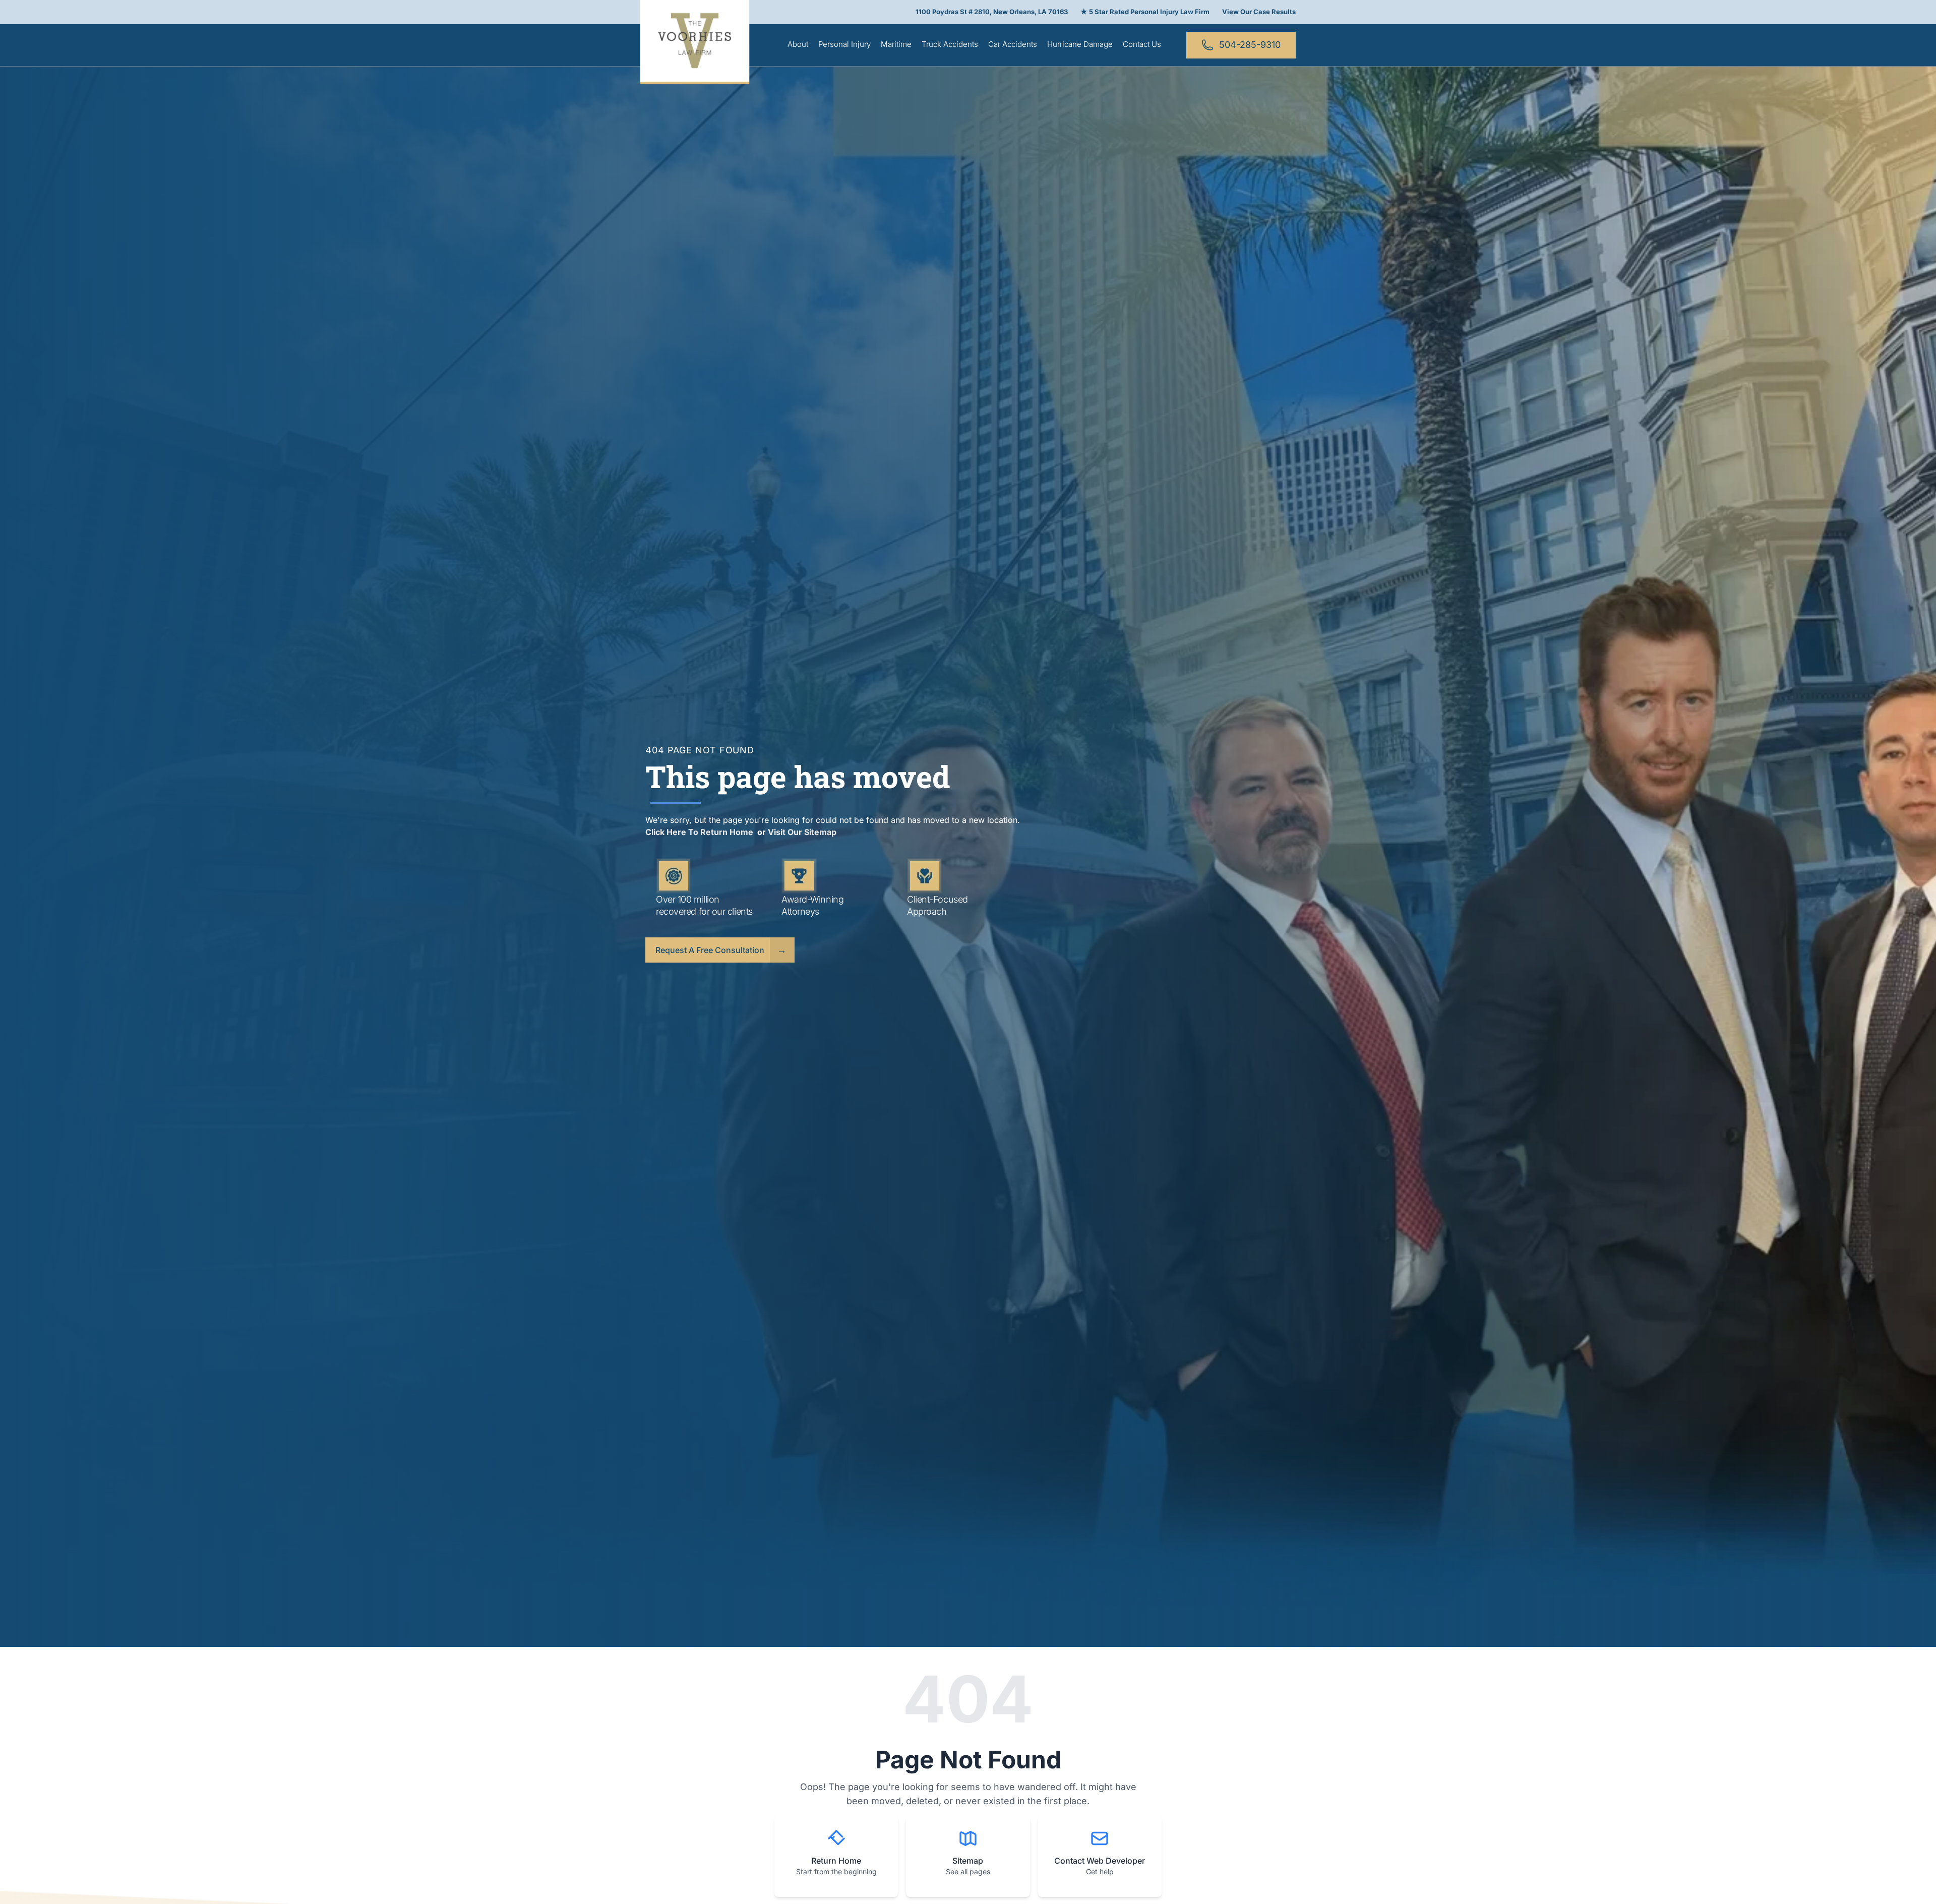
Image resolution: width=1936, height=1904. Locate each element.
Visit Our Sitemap (802, 832)
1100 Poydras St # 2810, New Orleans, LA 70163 (992, 12)
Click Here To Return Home (700, 832)
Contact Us (1142, 44)
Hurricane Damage (1080, 44)
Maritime (896, 44)
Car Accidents (1013, 44)
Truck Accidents (950, 44)
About (798, 44)
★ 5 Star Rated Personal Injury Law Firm (1145, 12)
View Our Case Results (1259, 12)
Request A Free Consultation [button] (710, 950)
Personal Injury (844, 44)
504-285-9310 (1250, 45)
